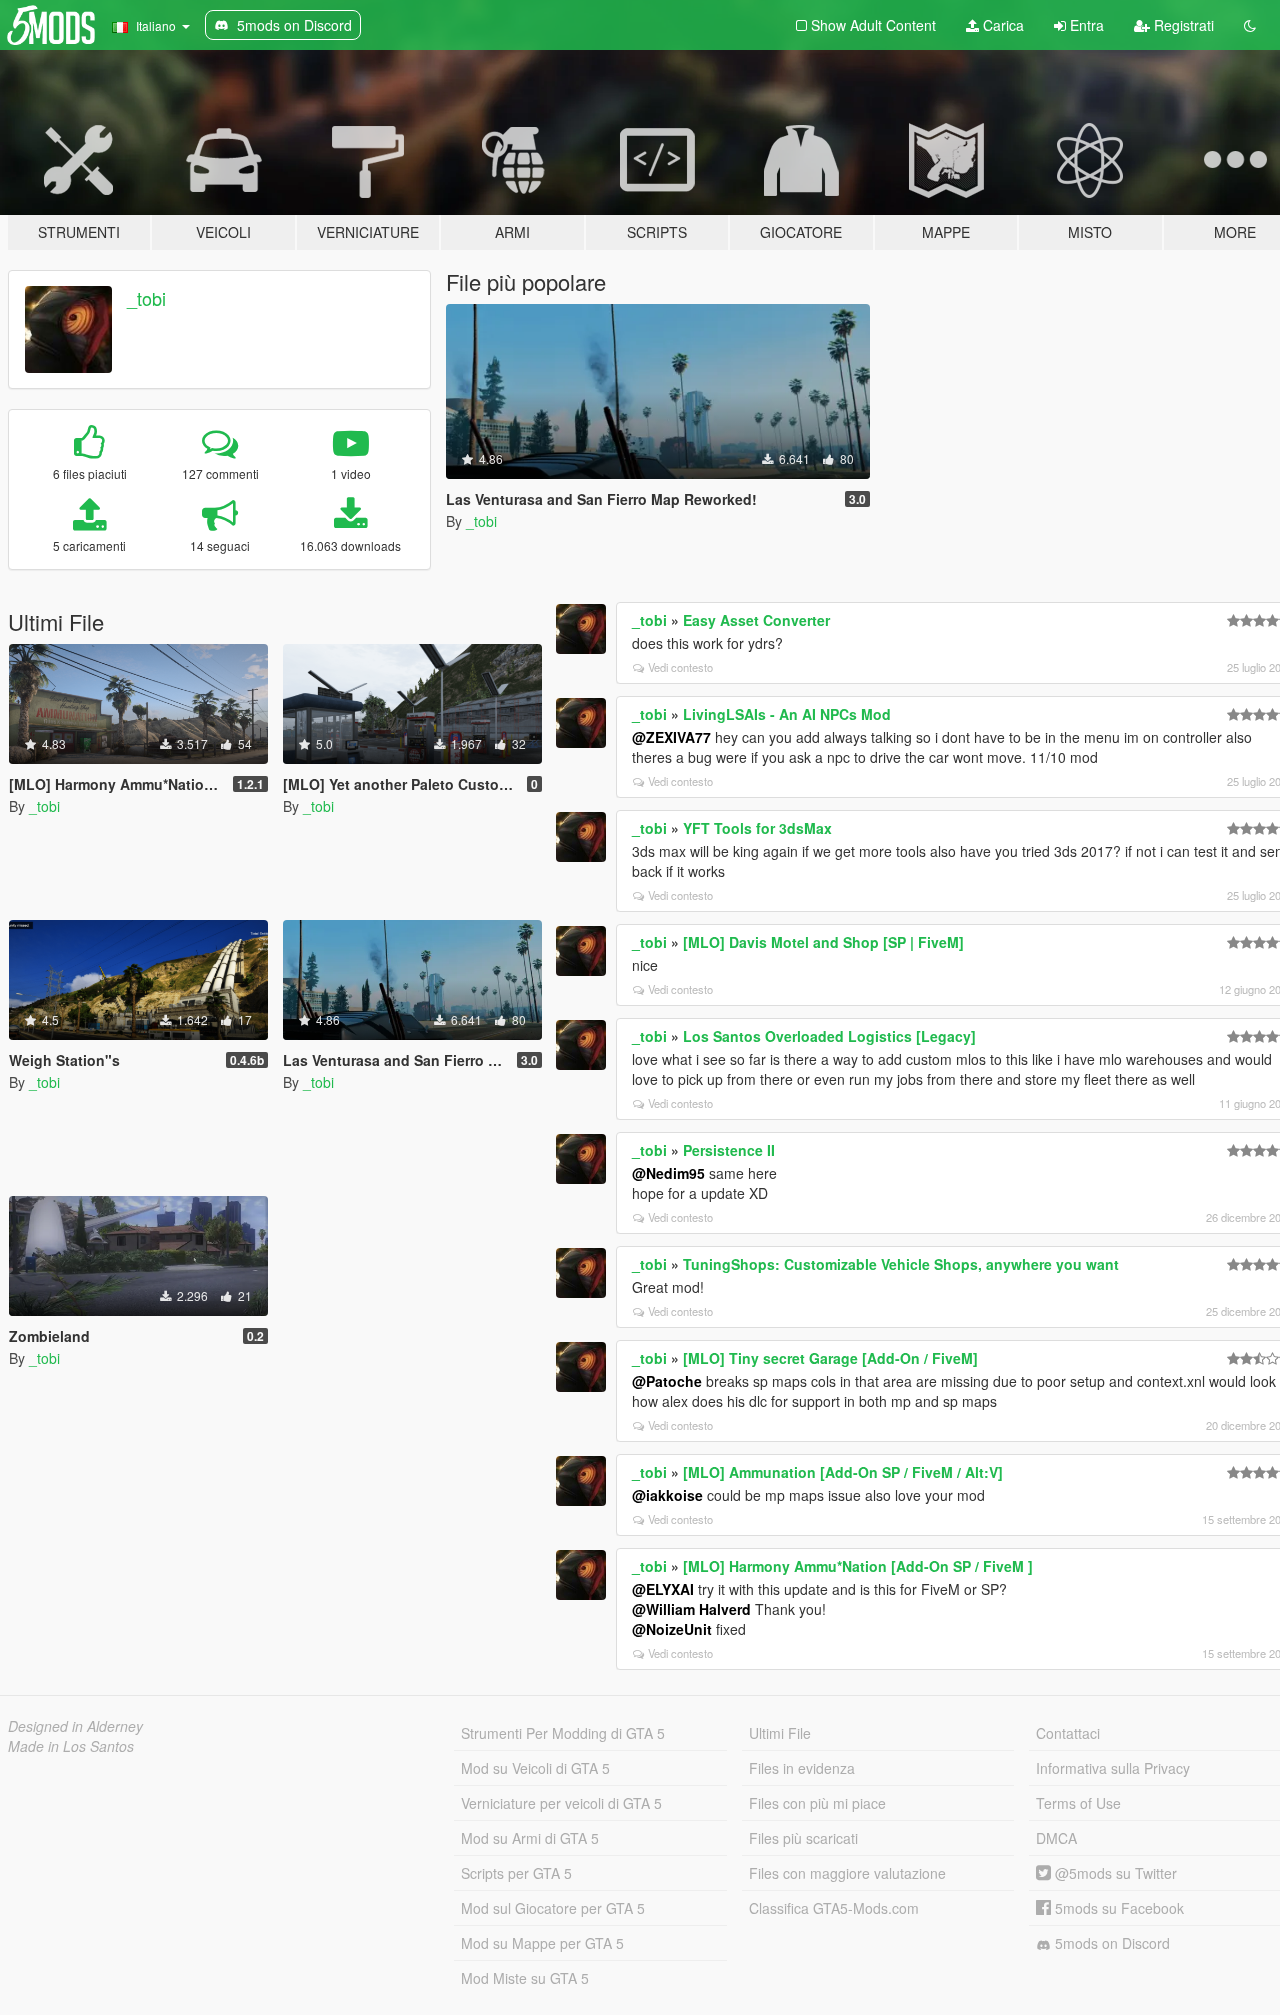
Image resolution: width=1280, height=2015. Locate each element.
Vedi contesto (680, 667)
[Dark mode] (1250, 25)
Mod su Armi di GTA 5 (530, 1838)
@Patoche (667, 1381)
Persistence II (729, 1150)
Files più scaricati (803, 1838)
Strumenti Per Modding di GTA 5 (563, 1733)
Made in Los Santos (71, 1746)
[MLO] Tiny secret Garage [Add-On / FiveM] (830, 1358)
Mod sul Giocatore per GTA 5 (553, 1908)
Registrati (1182, 25)
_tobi (146, 298)
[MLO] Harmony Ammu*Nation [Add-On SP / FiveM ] (858, 1566)
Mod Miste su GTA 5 (525, 1978)
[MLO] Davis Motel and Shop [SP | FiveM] (823, 942)
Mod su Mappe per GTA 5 (542, 1943)
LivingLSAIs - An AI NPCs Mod (787, 714)
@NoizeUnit (672, 1629)
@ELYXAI (663, 1589)
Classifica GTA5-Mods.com (834, 1908)
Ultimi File (780, 1733)
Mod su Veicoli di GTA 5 (535, 1768)
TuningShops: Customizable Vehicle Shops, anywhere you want (901, 1264)
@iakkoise (667, 1495)
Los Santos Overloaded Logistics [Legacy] (829, 1036)
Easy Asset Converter (756, 620)
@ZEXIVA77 (671, 737)
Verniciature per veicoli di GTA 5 (561, 1803)
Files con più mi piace (817, 1803)
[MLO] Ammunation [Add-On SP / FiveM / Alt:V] (843, 1472)
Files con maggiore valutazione (847, 1873)
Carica (1001, 25)
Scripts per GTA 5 (516, 1873)
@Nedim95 (668, 1173)
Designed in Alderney (75, 1726)
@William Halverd (691, 1609)
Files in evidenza (802, 1768)
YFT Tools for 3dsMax (757, 828)
